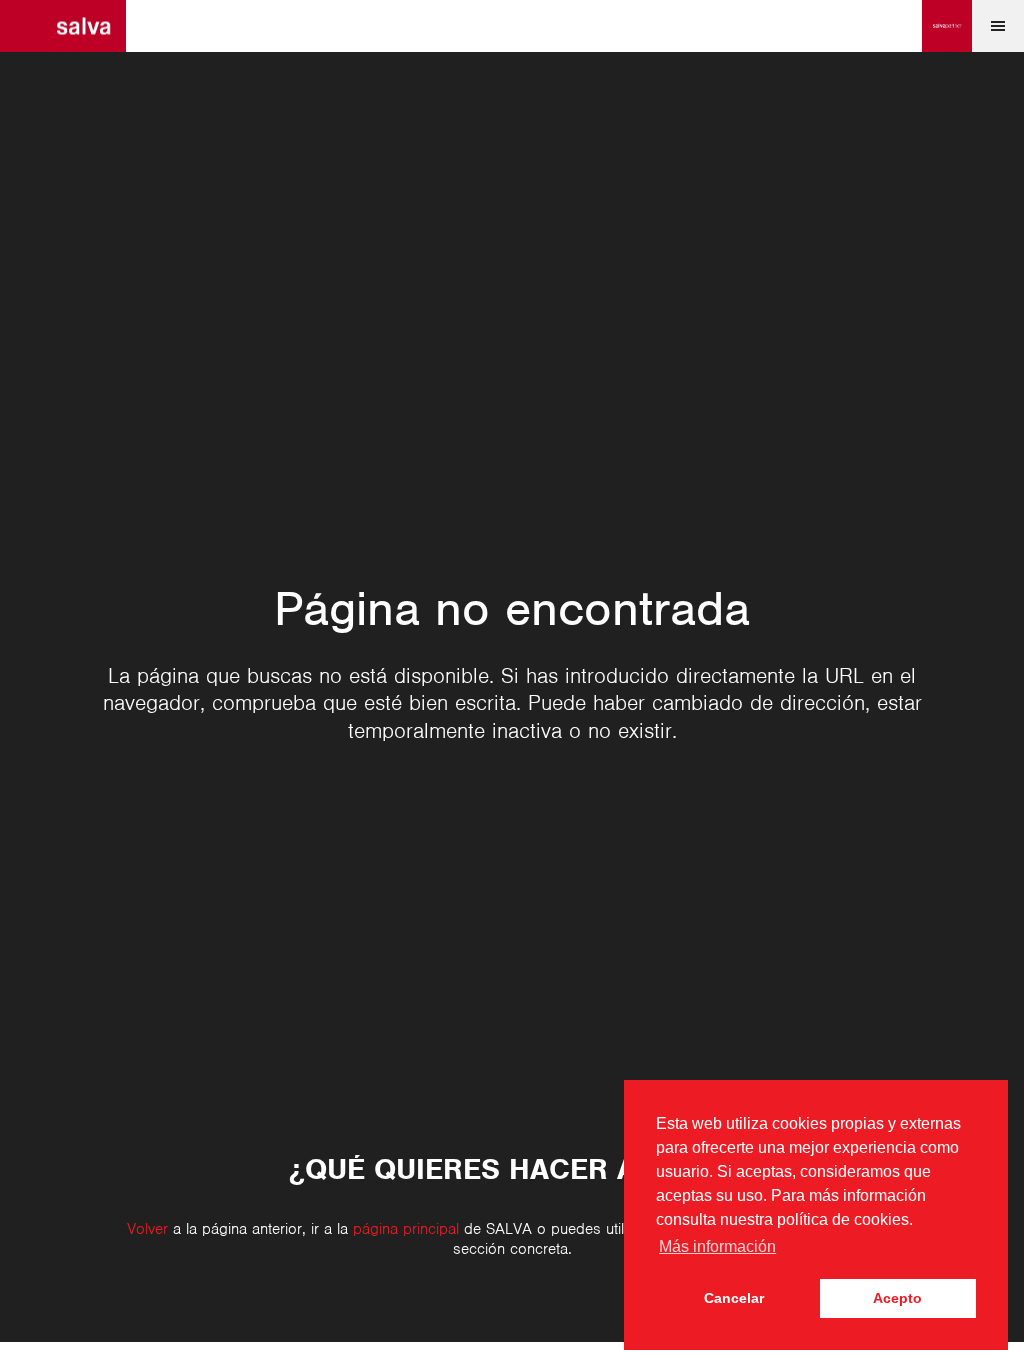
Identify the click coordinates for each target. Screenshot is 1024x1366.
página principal (406, 1229)
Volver (147, 1229)
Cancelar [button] (734, 1298)
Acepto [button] (897, 1298)
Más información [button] (717, 1246)
